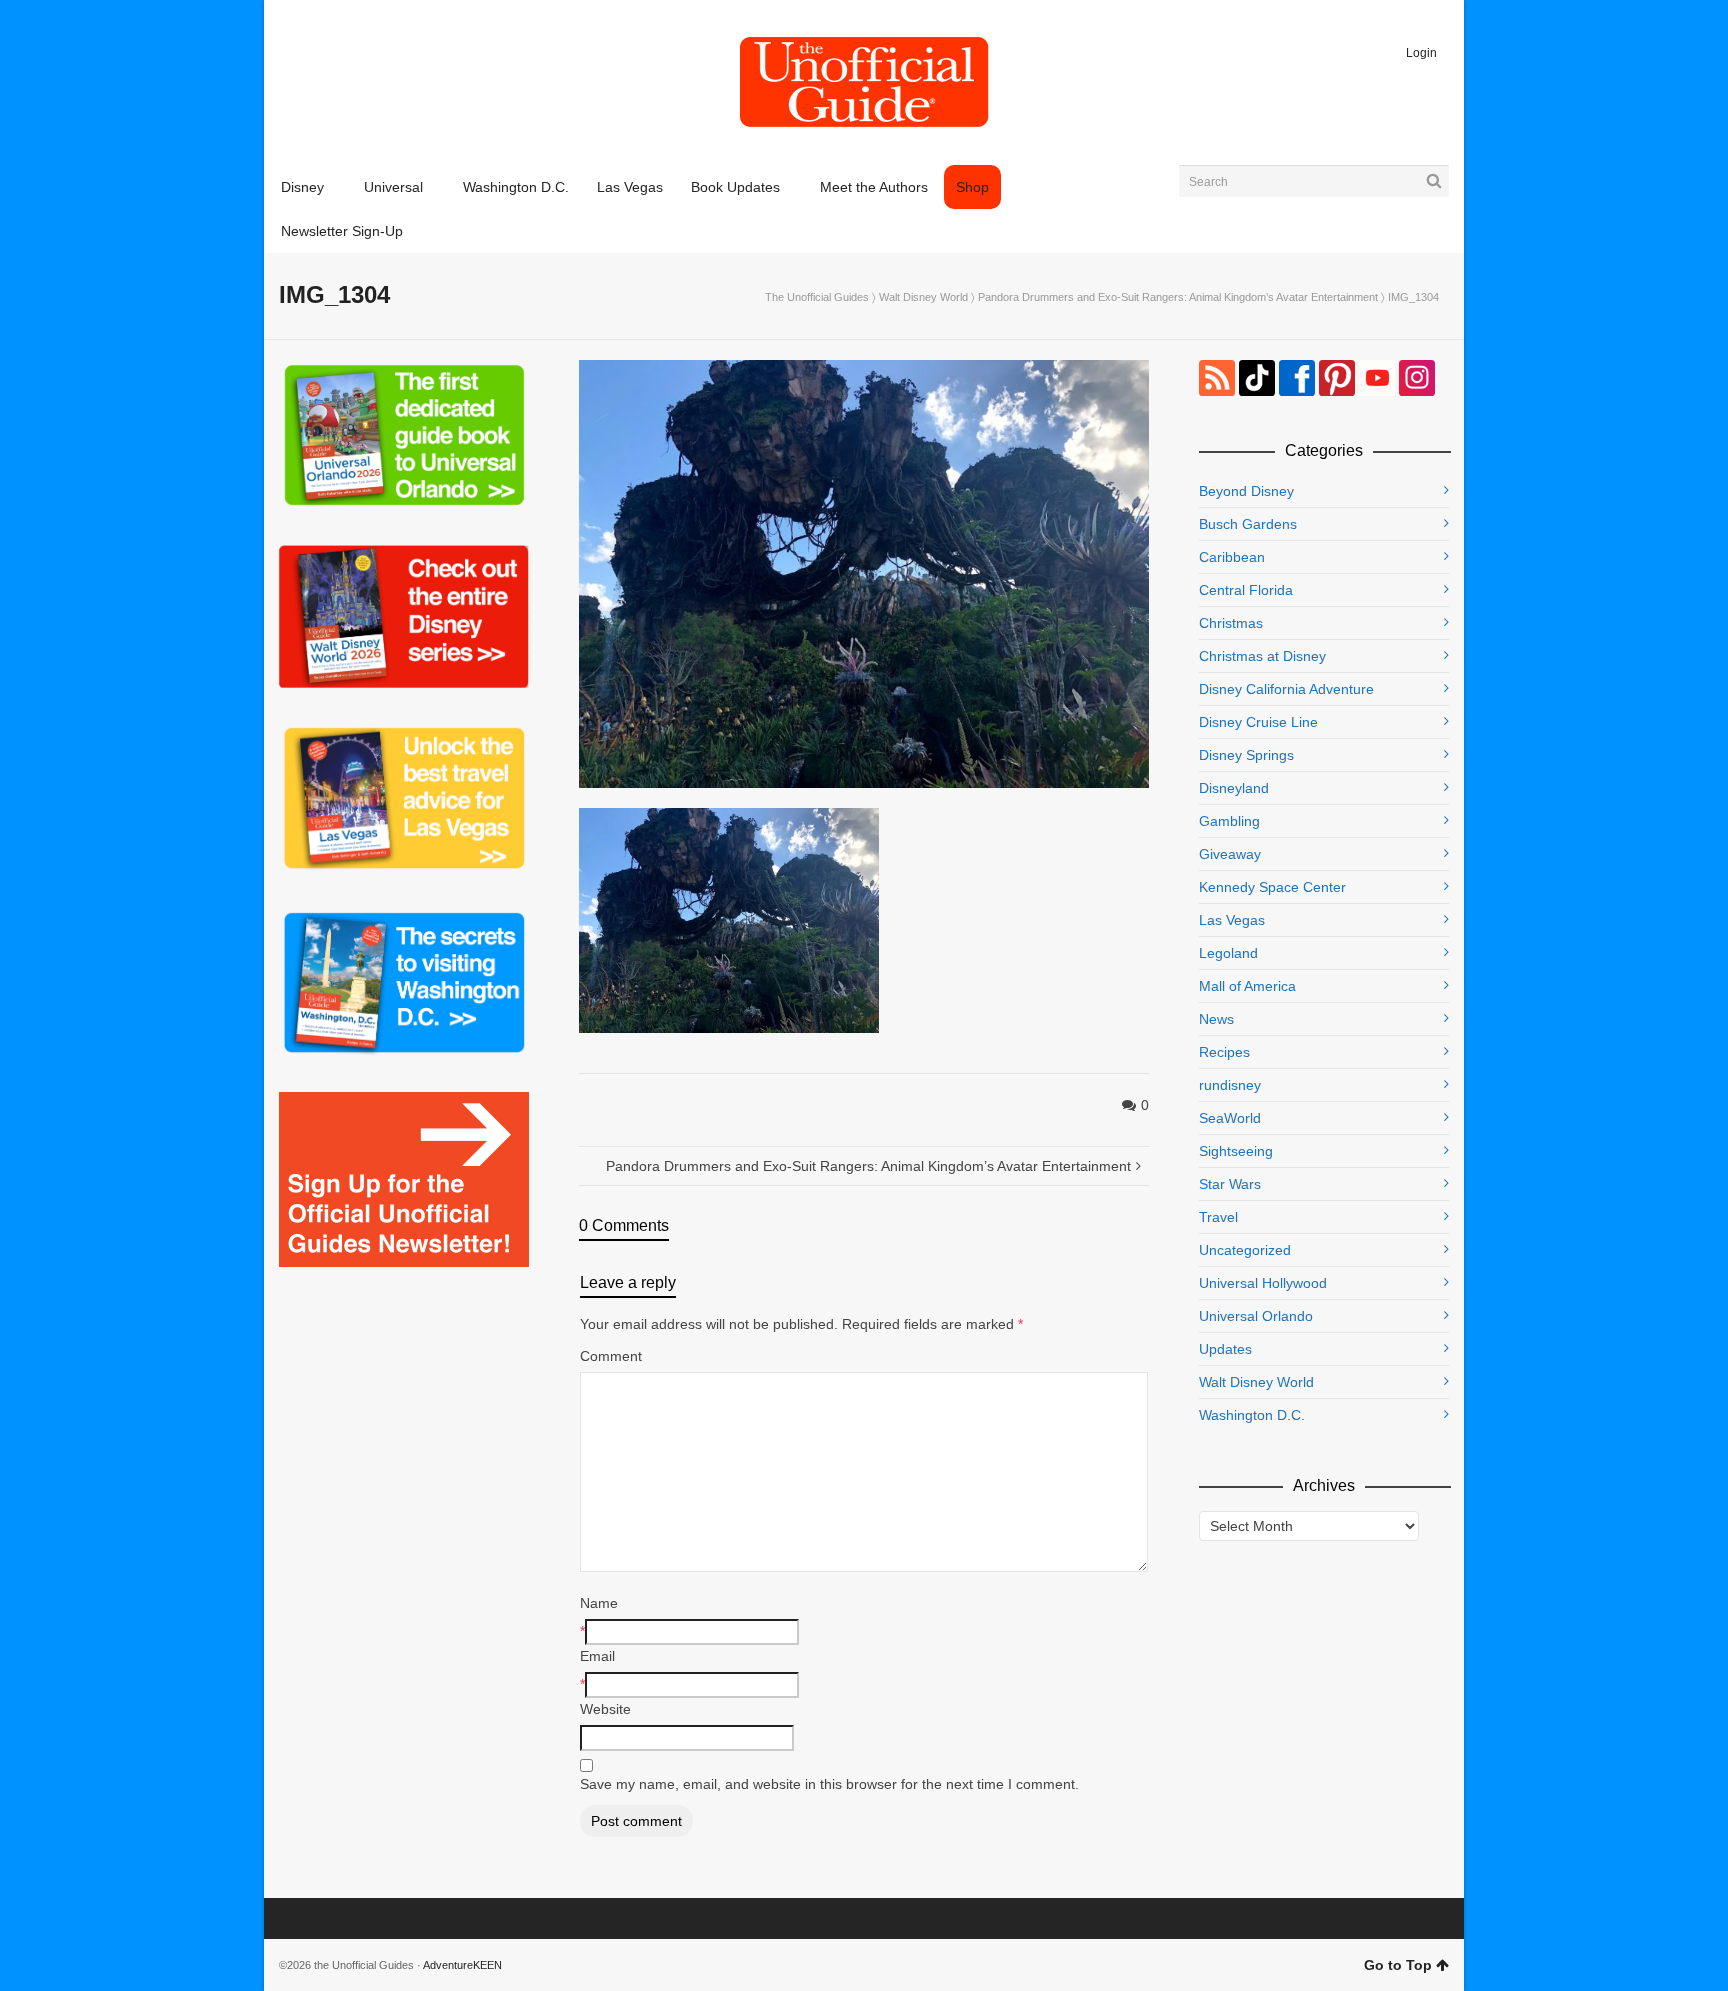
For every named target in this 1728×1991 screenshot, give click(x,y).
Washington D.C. (1252, 1415)
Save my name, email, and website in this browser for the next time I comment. (829, 1784)
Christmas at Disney (1262, 656)
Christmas (1231, 623)
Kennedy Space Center (1272, 887)
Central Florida (1246, 590)
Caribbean (1232, 557)
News (1216, 1019)
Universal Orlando (1256, 1316)
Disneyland (1234, 788)
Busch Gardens (1248, 524)
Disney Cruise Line (1258, 722)
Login (1421, 53)
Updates (1225, 1349)
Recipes (1224, 1052)
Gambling (1229, 821)
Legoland (1228, 953)
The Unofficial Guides (817, 297)
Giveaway (1230, 854)
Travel (1218, 1217)
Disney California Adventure (1286, 689)
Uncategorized (1245, 1250)
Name (599, 1603)
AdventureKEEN (462, 1965)
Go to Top (1398, 1965)
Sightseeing (1236, 1151)
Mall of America (1247, 986)
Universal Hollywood (1263, 1283)
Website (605, 1709)
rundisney (1230, 1085)
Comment (611, 1356)
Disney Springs (1246, 755)
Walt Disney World (923, 297)
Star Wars (1230, 1184)
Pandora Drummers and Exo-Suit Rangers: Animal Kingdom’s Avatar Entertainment (1178, 297)
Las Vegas (1232, 920)
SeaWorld (1230, 1118)
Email (597, 1656)
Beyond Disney (1246, 491)
